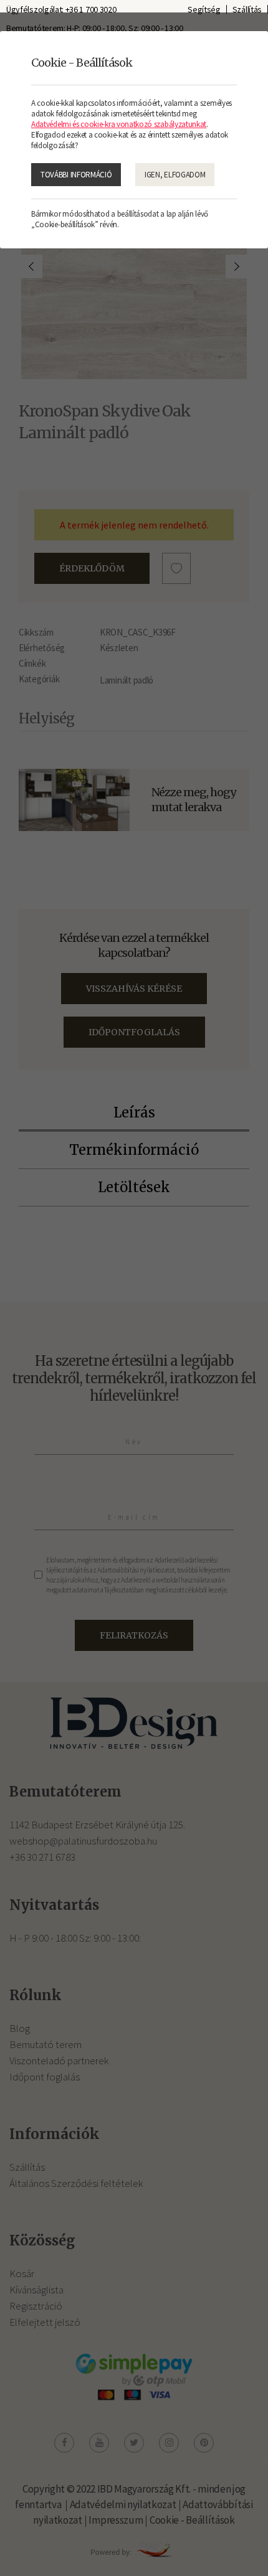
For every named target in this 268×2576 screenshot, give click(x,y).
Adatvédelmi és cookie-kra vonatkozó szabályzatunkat (119, 124)
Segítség (204, 9)
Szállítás (247, 9)
